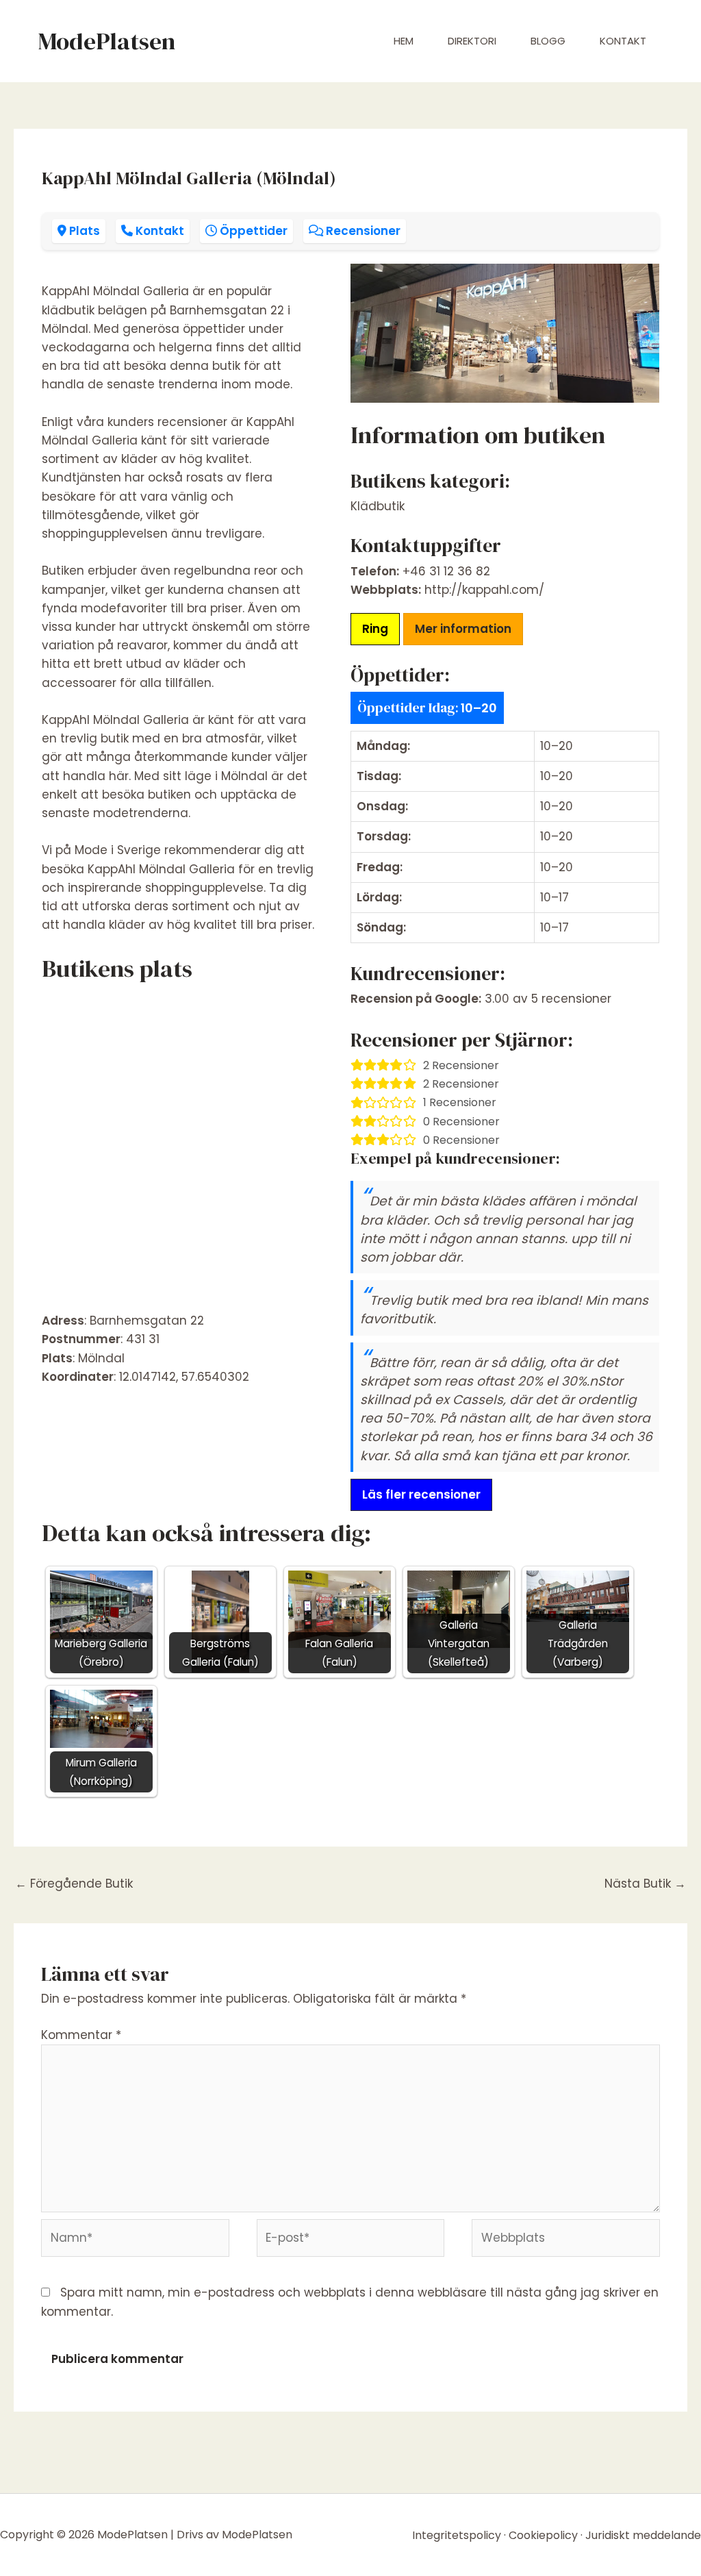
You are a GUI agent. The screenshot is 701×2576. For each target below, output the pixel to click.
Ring (375, 629)
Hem (404, 41)
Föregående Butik (74, 1884)
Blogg (548, 41)
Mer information (463, 629)
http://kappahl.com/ (484, 590)
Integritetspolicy (457, 2535)
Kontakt (623, 41)
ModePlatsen (106, 41)
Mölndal (101, 1358)
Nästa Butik (645, 1884)
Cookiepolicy (543, 2535)
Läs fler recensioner (421, 1495)
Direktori (472, 41)
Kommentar (81, 2035)
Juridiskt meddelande (643, 2535)
